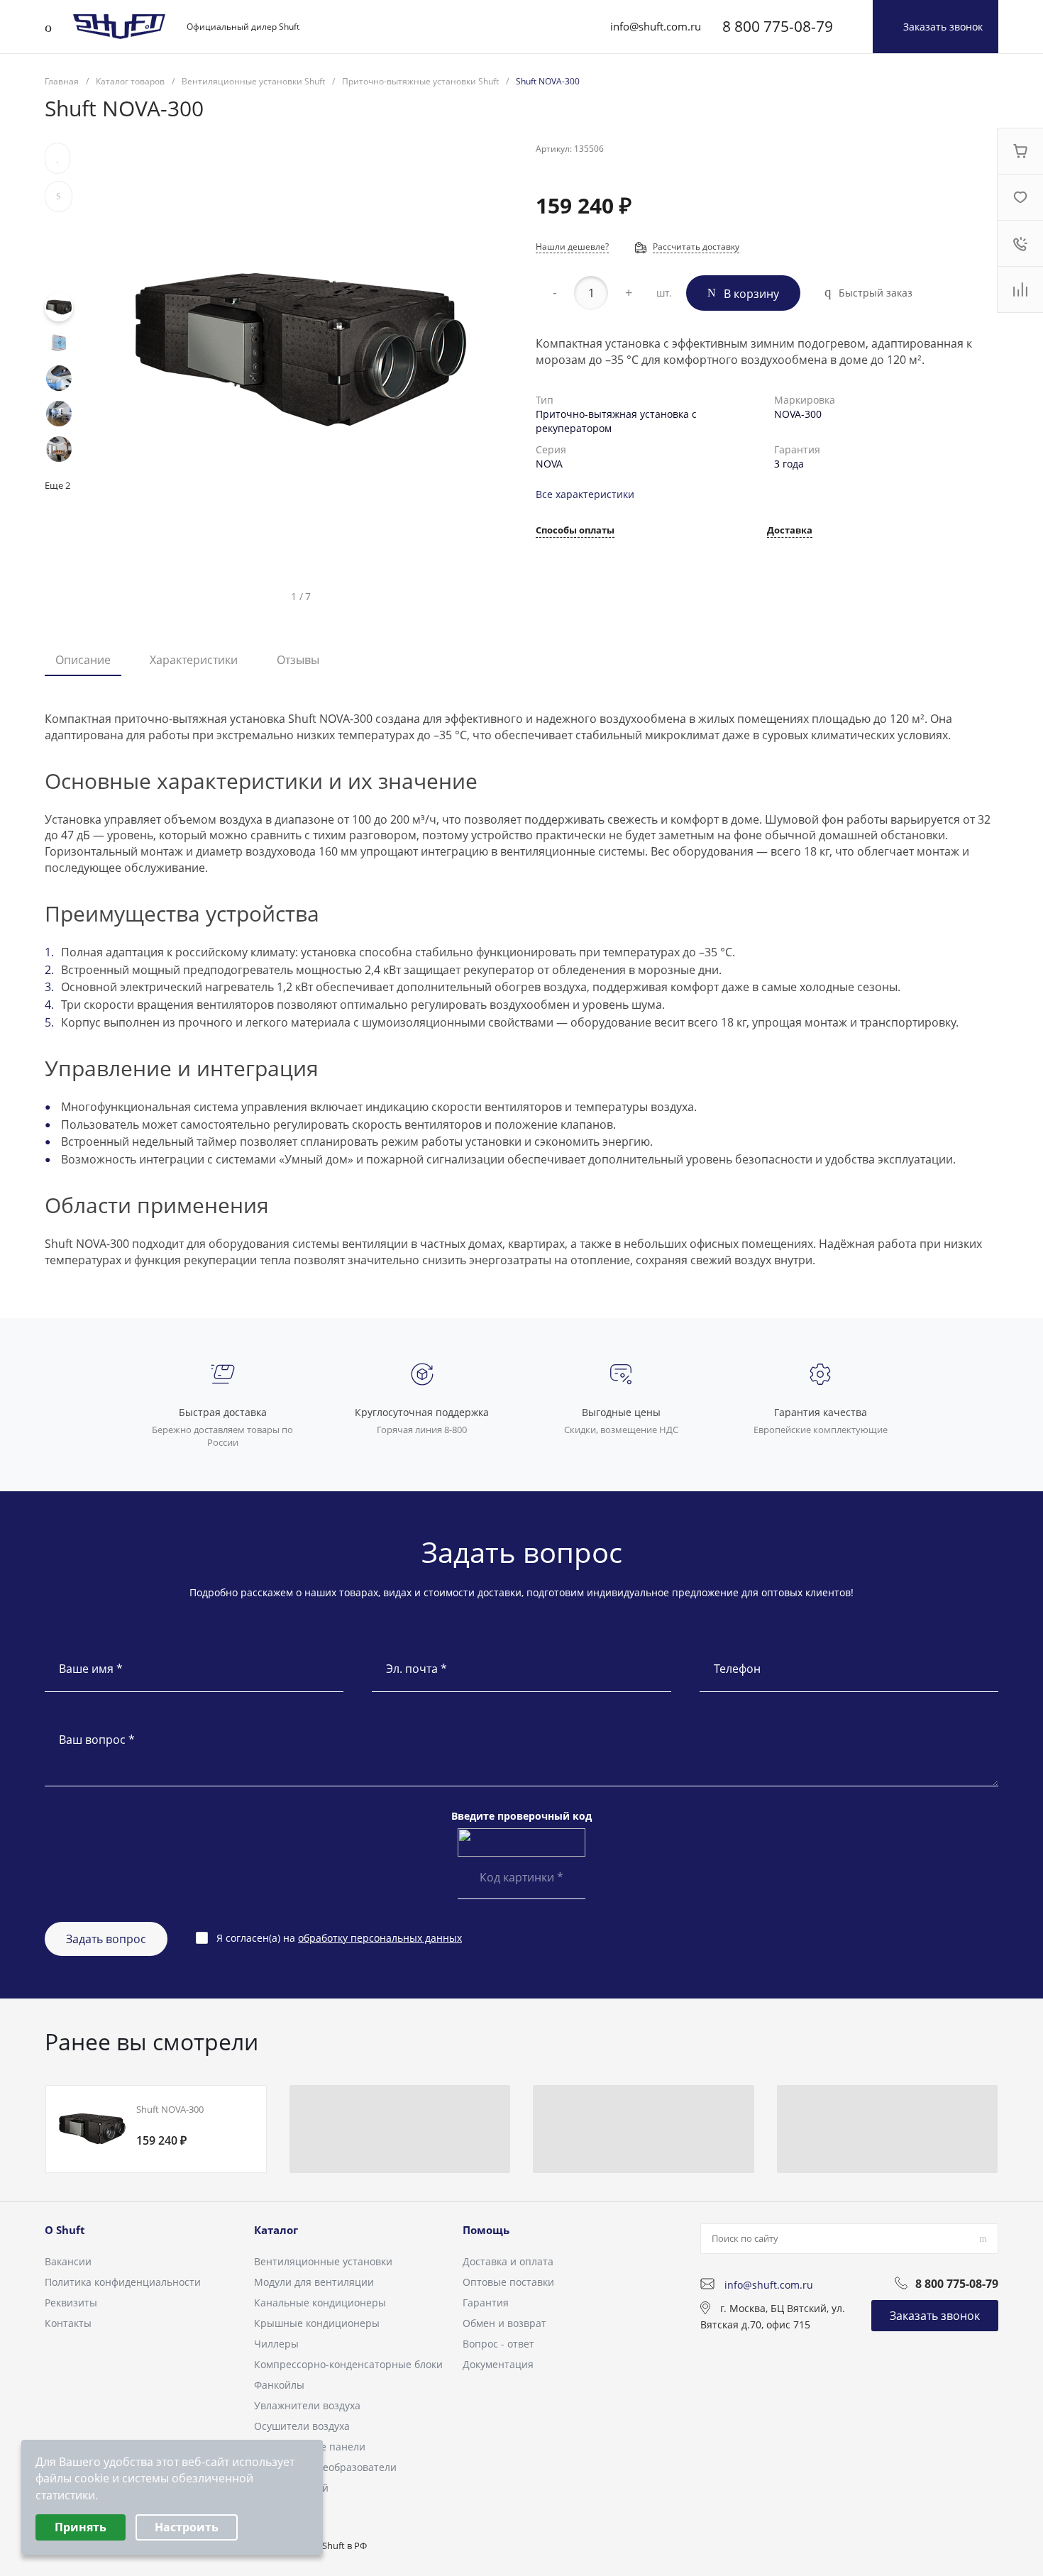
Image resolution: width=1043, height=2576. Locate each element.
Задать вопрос (106, 1939)
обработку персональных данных (380, 1938)
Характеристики (194, 660)
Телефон (737, 1669)
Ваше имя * (91, 1669)
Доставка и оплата (508, 2261)
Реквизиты (71, 2303)
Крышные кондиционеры (317, 2323)
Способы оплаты (575, 531)
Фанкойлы (279, 2385)
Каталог (276, 2230)
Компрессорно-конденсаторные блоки (348, 2364)
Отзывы (298, 660)
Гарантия (486, 2303)
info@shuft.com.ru (656, 26)
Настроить (187, 2527)
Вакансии (68, 2261)
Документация (498, 2364)
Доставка (790, 531)
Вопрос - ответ (498, 2344)
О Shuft (65, 2230)
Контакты (68, 2323)
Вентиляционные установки (323, 2261)
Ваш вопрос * (97, 1740)
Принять (81, 2527)
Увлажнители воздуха (307, 2405)
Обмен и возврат (504, 2323)
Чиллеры (276, 2344)
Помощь (486, 2230)
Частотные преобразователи (325, 2467)
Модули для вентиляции (314, 2282)
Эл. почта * (416, 1669)
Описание (83, 660)
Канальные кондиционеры (320, 2303)
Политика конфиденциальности (123, 2282)
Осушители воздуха (302, 2426)
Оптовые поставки (508, 2282)
